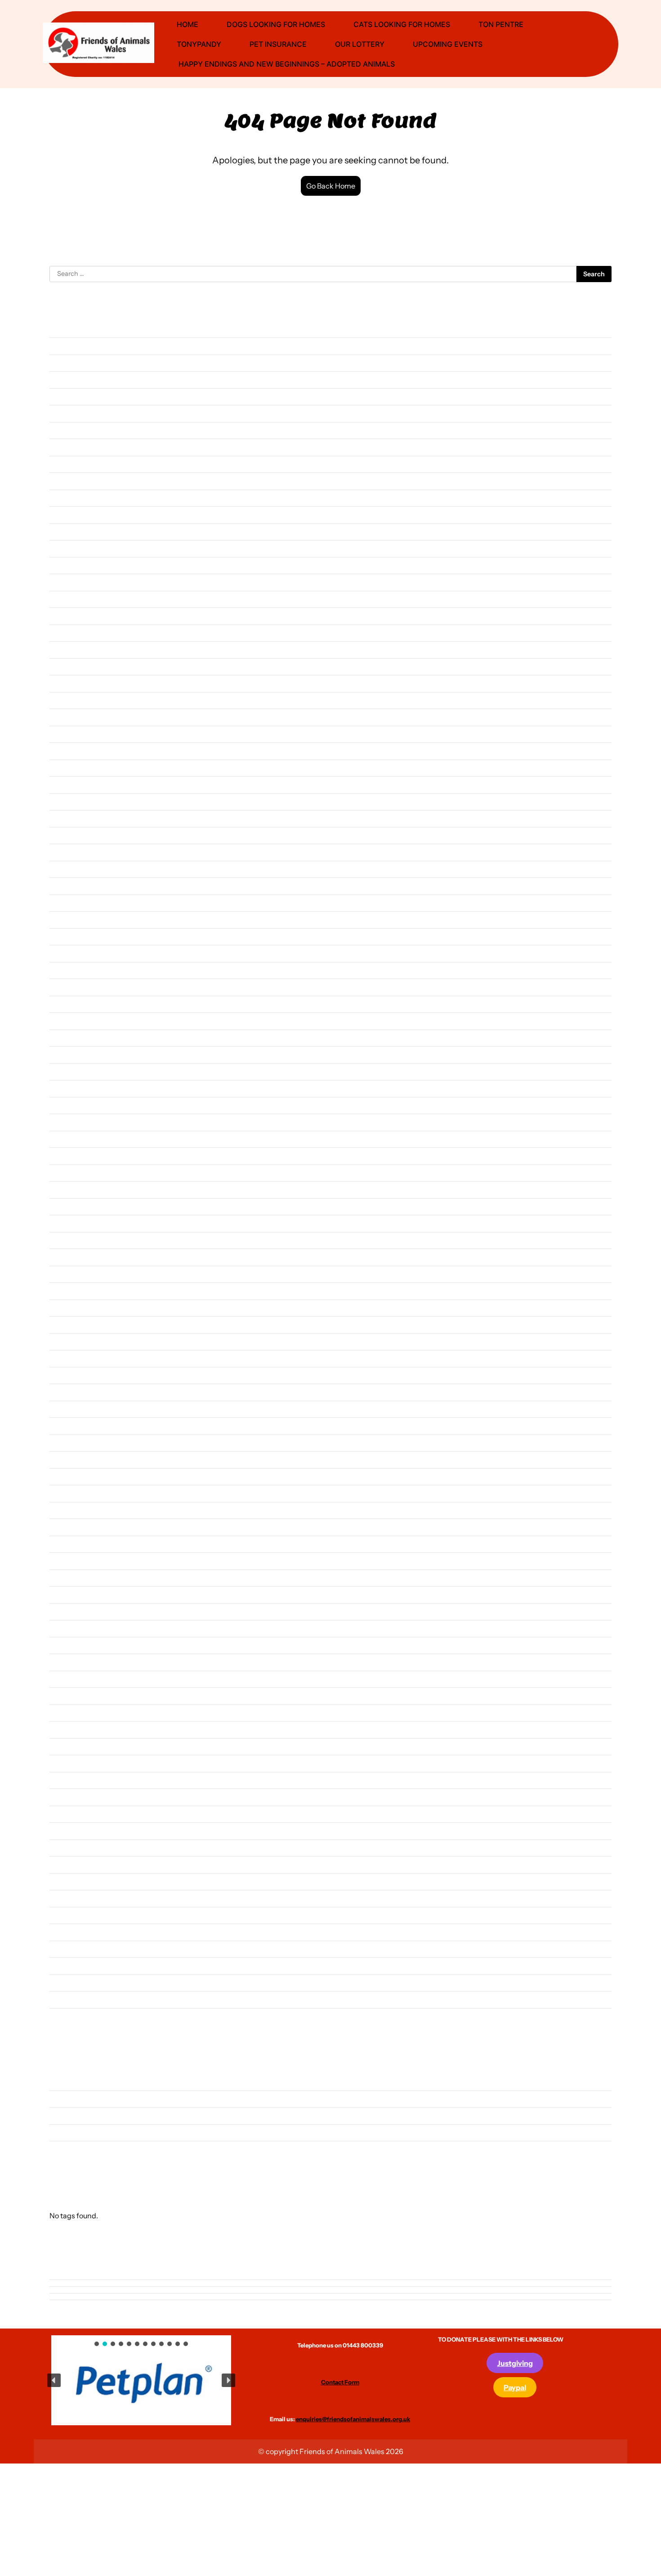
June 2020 (66, 1578)
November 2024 (74, 683)
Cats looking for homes (402, 24)
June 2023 (65, 970)
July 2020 (65, 1561)
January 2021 (70, 1459)
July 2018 (64, 1966)
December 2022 (74, 1072)
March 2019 (68, 1831)
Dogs (58, 2115)
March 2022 (68, 1223)
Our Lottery (360, 44)
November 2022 (74, 1088)
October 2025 (71, 498)
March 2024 (68, 818)
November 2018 (74, 1898)
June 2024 (65, 768)
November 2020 (75, 1493)
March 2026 (68, 413)
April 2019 (65, 1814)
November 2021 (74, 1291)
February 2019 (71, 1848)
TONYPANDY (199, 44)
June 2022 (65, 1173)
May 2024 (65, 784)
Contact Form (340, 2382)
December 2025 (74, 464)
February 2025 (72, 633)
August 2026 (69, 329)
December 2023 (74, 869)
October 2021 (70, 1308)
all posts (62, 2082)
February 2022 (72, 1240)
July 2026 (64, 346)
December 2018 (74, 1881)
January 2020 (71, 1662)
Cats (57, 2099)
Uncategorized (72, 2149)
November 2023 (74, 886)
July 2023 (64, 953)
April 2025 (66, 599)
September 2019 (75, 1729)
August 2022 (69, 1139)
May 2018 (64, 1999)
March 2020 (68, 1628)
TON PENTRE (501, 24)
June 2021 (65, 1375)
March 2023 (68, 1021)
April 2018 (65, 2016)
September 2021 (75, 1324)
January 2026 (70, 447)
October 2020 (71, 1510)
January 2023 (70, 1054)
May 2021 (64, 1392)
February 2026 (72, 430)
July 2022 (64, 1156)
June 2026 (65, 363)
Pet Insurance (278, 44)
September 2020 (76, 1527)
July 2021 (64, 1358)
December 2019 (74, 1679)
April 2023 (66, 1004)
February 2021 (71, 1443)
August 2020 (70, 1544)
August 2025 (69, 532)
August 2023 (69, 937)
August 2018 (69, 1949)
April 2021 (65, 1409)
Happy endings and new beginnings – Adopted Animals (286, 64)
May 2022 (65, 1189)
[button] (127, 2378)
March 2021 (67, 1426)
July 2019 (64, 1763)
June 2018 (65, 1983)
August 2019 (69, 1747)
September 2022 (75, 1122)
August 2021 (69, 1342)
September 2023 (75, 919)
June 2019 (65, 1780)
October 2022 (71, 1105)
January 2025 (70, 650)
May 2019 (64, 1797)
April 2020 (66, 1612)
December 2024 (74, 667)
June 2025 (65, 565)
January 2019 (70, 1864)
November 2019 (74, 1696)
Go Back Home (331, 186)
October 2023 (71, 903)
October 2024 (71, 700)
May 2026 (65, 380)
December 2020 (74, 1477)
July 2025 (64, 548)
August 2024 (69, 734)
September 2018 (75, 1932)
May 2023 (65, 987)
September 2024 (75, 717)
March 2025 (68, 616)
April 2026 (66, 397)
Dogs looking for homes (276, 24)
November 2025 (74, 481)
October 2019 (71, 1713)
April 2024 (65, 802)
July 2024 (64, 751)
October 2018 (71, 1915)
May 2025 (65, 582)
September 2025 (75, 515)
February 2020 (72, 1645)
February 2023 (72, 1038)
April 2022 (65, 1207)
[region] (141, 2380)
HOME (188, 24)
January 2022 (70, 1257)
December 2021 (74, 1274)
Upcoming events (448, 44)
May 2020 (65, 1594)
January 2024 (70, 852)
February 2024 (72, 835)
